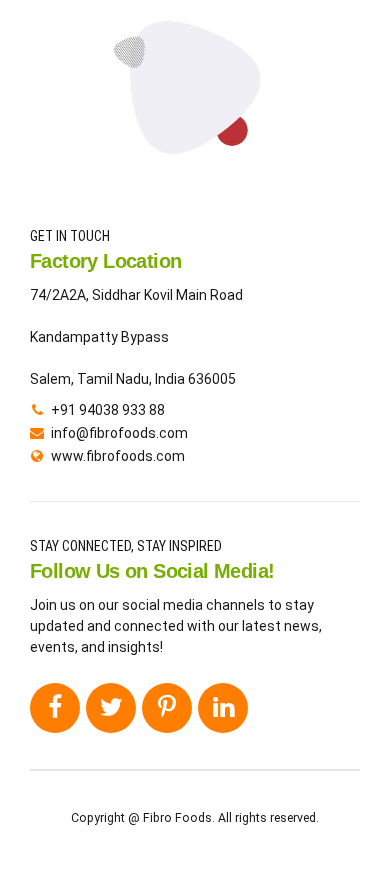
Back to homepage (195, 161)
